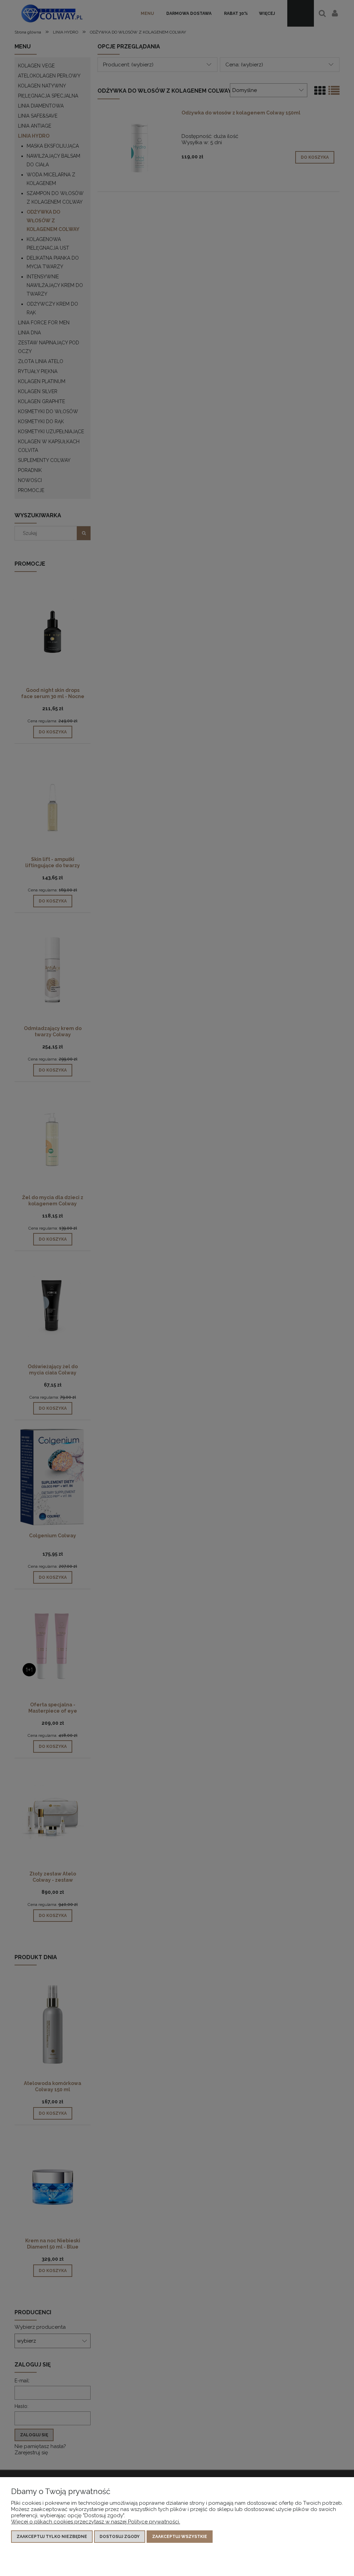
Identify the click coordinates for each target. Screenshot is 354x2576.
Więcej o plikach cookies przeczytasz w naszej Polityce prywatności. (96, 2522)
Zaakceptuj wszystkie (180, 2537)
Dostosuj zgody (120, 2537)
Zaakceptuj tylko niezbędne (52, 2537)
